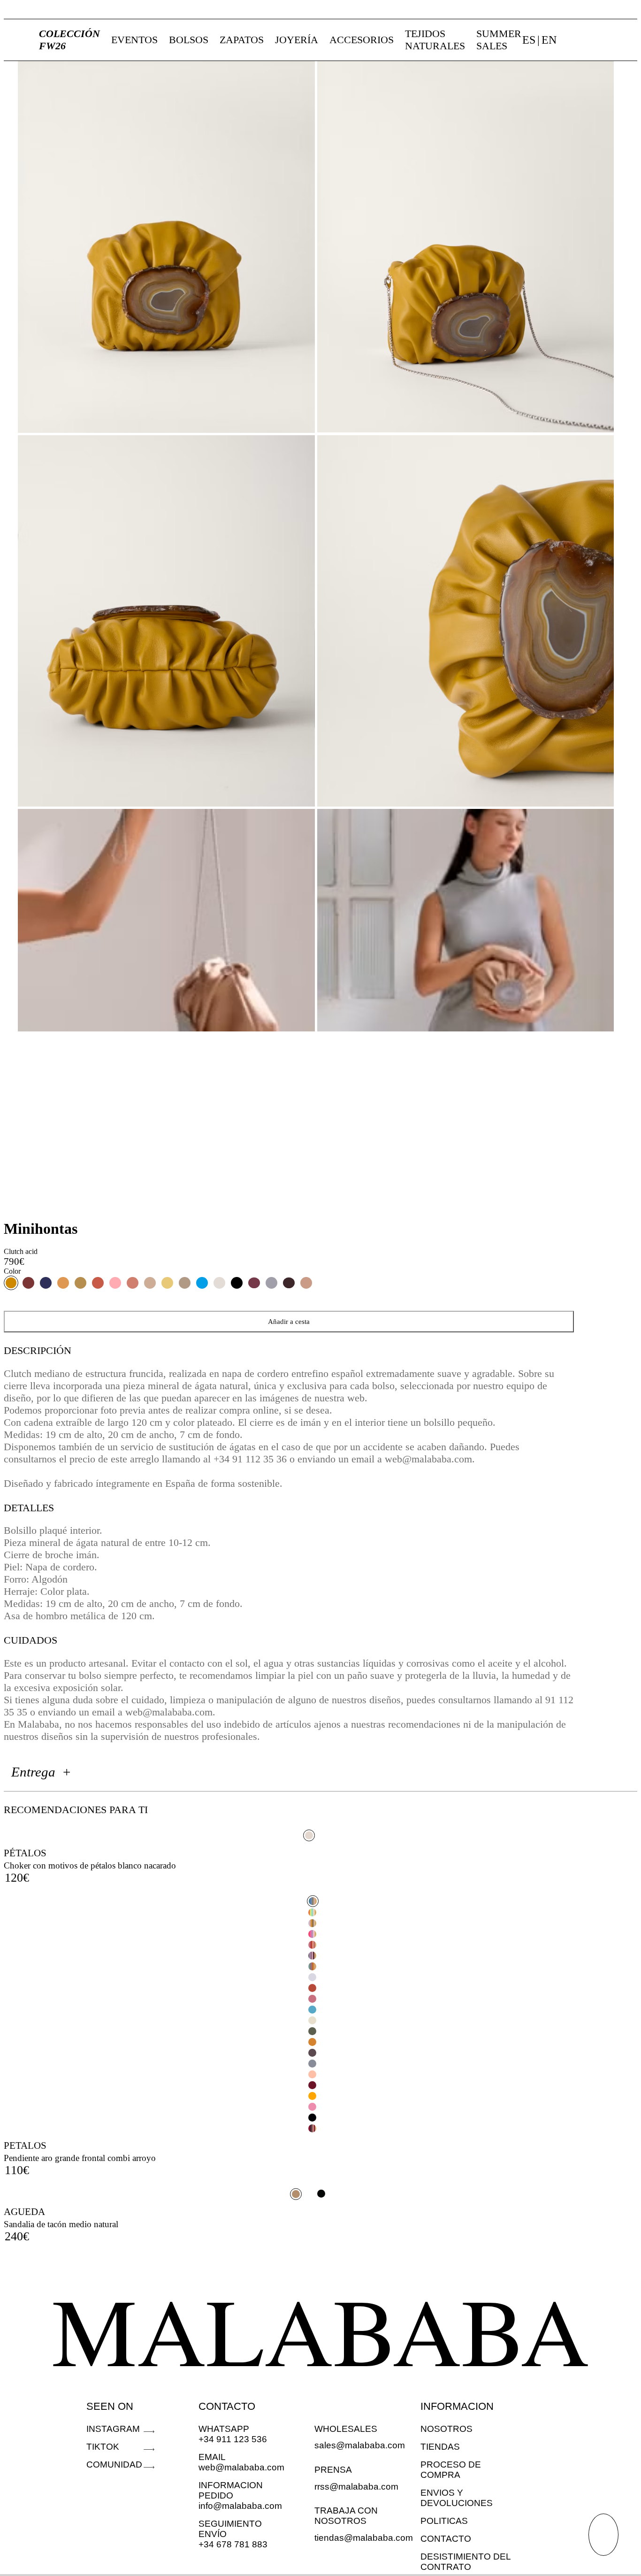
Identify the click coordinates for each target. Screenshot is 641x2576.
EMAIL (212, 2457)
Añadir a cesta (289, 1321)
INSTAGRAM (113, 2429)
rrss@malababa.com (356, 2487)
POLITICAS (444, 2521)
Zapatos (242, 40)
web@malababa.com (241, 2467)
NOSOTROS (446, 2429)
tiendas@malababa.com (364, 2538)
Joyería (297, 40)
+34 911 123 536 (233, 2439)
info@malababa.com (240, 2506)
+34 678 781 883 (233, 2544)
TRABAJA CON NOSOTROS (346, 2516)
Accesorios (362, 40)
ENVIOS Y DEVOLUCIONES (457, 2498)
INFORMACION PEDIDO (231, 2490)
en (549, 40)
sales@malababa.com (360, 2445)
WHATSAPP (224, 2429)
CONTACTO (227, 2406)
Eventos (134, 40)
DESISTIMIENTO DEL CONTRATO (465, 2562)
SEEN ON (110, 2406)
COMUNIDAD (114, 2465)
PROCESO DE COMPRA (451, 2470)
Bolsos (189, 40)
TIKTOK (103, 2447)
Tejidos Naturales (435, 40)
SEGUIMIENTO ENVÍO (230, 2529)
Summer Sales (499, 40)
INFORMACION (457, 2406)
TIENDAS (440, 2447)
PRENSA (333, 2470)
